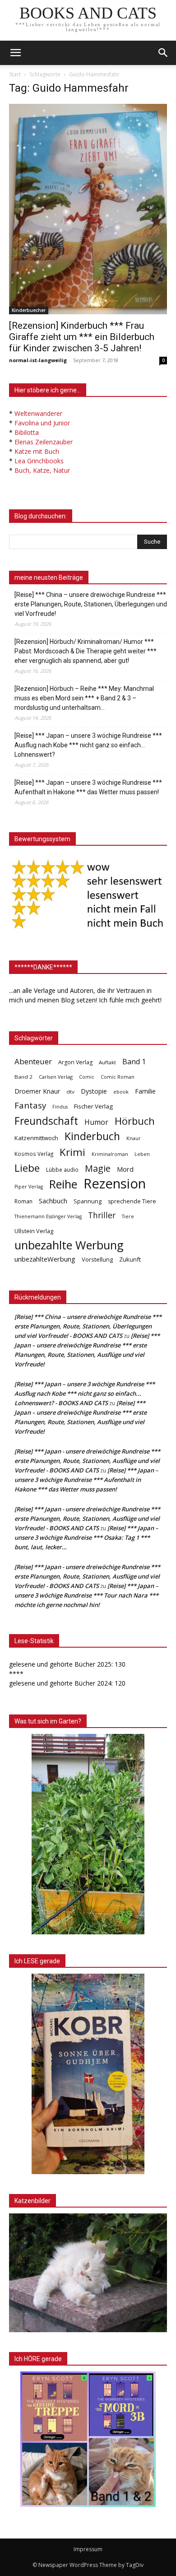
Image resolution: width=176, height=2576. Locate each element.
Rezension (115, 1184)
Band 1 (134, 1062)
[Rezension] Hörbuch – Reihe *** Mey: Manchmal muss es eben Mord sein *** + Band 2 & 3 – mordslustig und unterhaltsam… (84, 698)
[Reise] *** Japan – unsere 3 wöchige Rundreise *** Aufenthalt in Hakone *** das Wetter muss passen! (88, 787)
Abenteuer (33, 1061)
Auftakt (107, 1062)
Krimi (72, 1152)
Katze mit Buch (37, 451)
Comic (87, 1077)
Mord (125, 1169)
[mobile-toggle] (15, 53)
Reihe (63, 1184)
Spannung (88, 1201)
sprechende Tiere (132, 1201)
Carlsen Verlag (56, 1077)
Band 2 (23, 1077)
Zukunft (130, 1259)
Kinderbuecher (29, 310)
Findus (60, 1107)
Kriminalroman (110, 1154)
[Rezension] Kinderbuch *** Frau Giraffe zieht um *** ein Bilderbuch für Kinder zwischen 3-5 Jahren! (82, 337)
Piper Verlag (29, 1187)
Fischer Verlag (93, 1106)
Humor (96, 1122)
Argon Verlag (75, 1062)
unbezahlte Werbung (69, 1245)
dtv (70, 1092)
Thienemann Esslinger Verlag (48, 1216)
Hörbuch (135, 1121)
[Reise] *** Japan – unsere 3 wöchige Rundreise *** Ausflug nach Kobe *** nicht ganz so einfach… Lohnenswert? (88, 745)
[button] (163, 53)
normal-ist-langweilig (38, 360)
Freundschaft (46, 1121)
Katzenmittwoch (36, 1138)
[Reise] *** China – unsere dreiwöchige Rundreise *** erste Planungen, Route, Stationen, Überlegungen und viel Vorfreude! (91, 604)
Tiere (128, 1216)
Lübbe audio (62, 1170)
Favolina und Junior (42, 423)
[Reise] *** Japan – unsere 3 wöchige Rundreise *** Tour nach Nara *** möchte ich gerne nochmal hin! (86, 1595)
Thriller (102, 1215)
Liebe (27, 1168)
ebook (121, 1092)
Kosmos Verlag (34, 1154)
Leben (142, 1154)
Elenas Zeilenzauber (44, 442)
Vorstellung (97, 1259)
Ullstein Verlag (34, 1231)
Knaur (134, 1138)
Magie (98, 1168)
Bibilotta (27, 432)
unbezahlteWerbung (45, 1259)
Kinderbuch (92, 1136)
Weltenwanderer (38, 413)
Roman (23, 1201)
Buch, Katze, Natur (42, 470)
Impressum (88, 2549)
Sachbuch (53, 1201)
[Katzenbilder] (88, 2273)
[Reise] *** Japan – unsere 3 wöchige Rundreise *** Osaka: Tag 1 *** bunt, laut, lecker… (86, 1537)
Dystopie (94, 1091)
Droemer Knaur (37, 1091)
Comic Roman (118, 1077)
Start (15, 74)
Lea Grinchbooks (39, 461)
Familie (145, 1091)
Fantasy (30, 1106)
